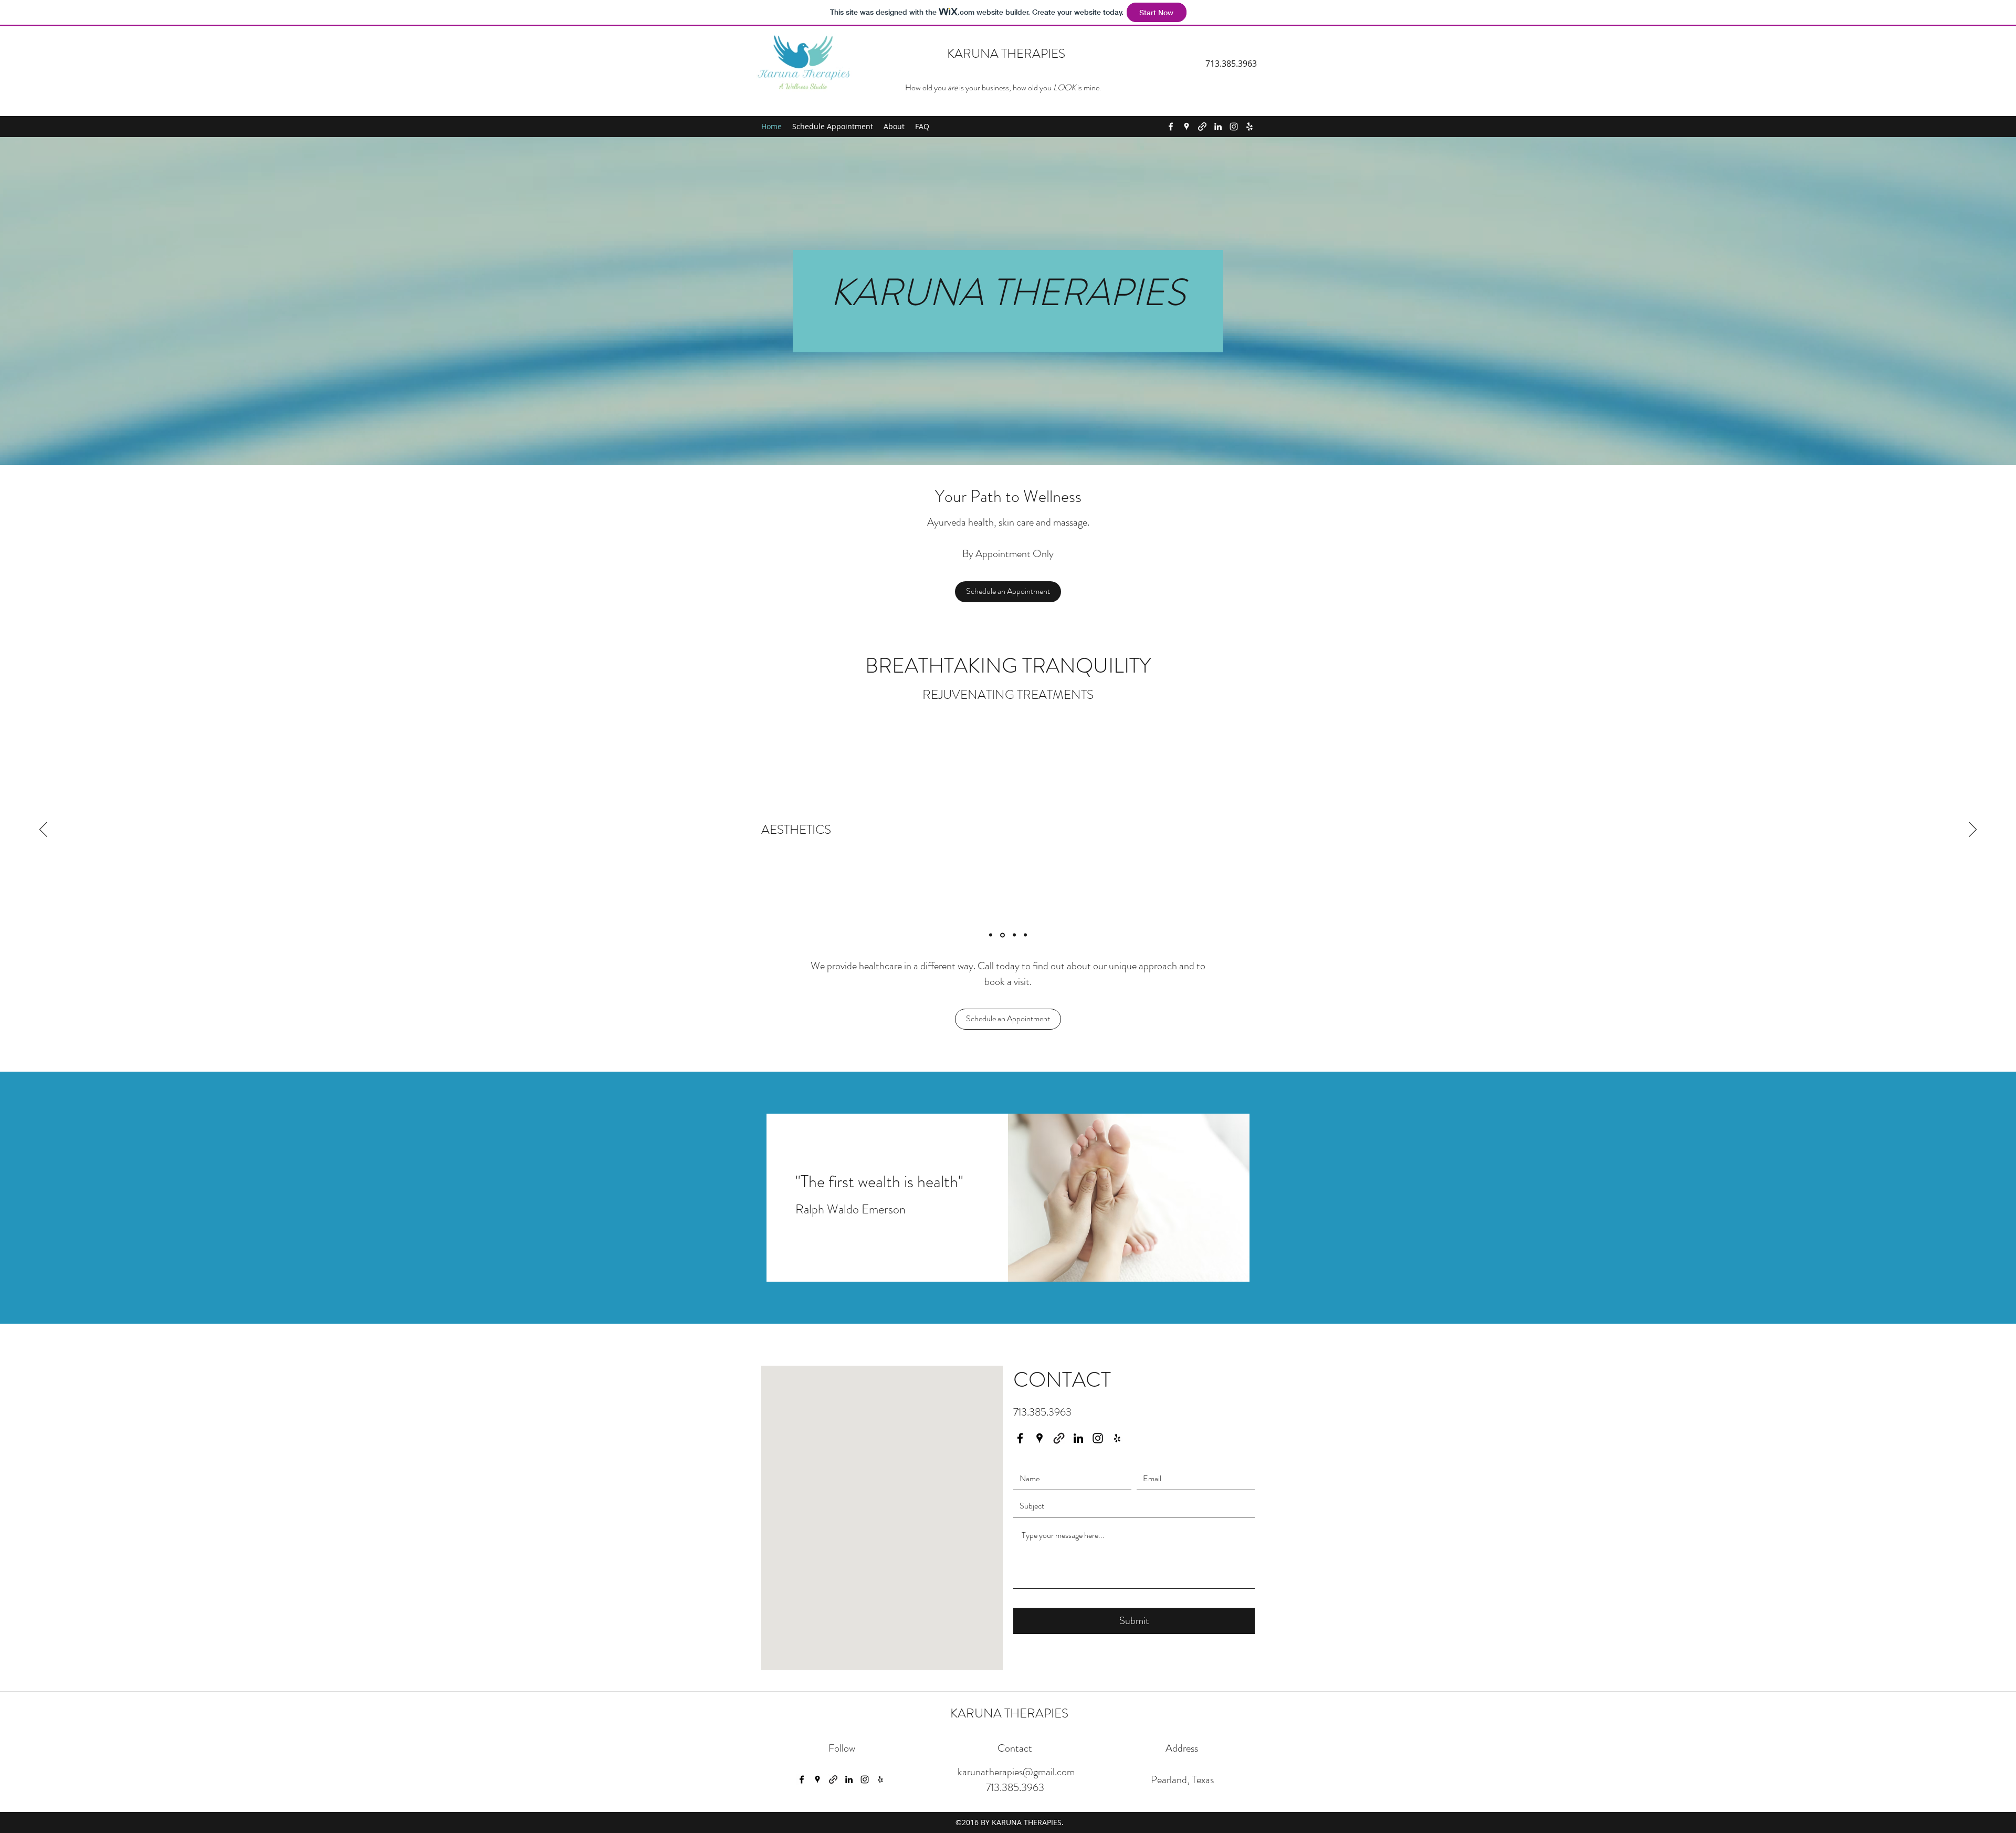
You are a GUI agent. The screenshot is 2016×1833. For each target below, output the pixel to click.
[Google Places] (1186, 127)
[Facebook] (1171, 127)
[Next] (1973, 830)
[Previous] (43, 830)
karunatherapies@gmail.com (1016, 1772)
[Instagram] (1234, 127)
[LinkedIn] (1218, 127)
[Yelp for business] (1249, 127)
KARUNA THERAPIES (1006, 54)
